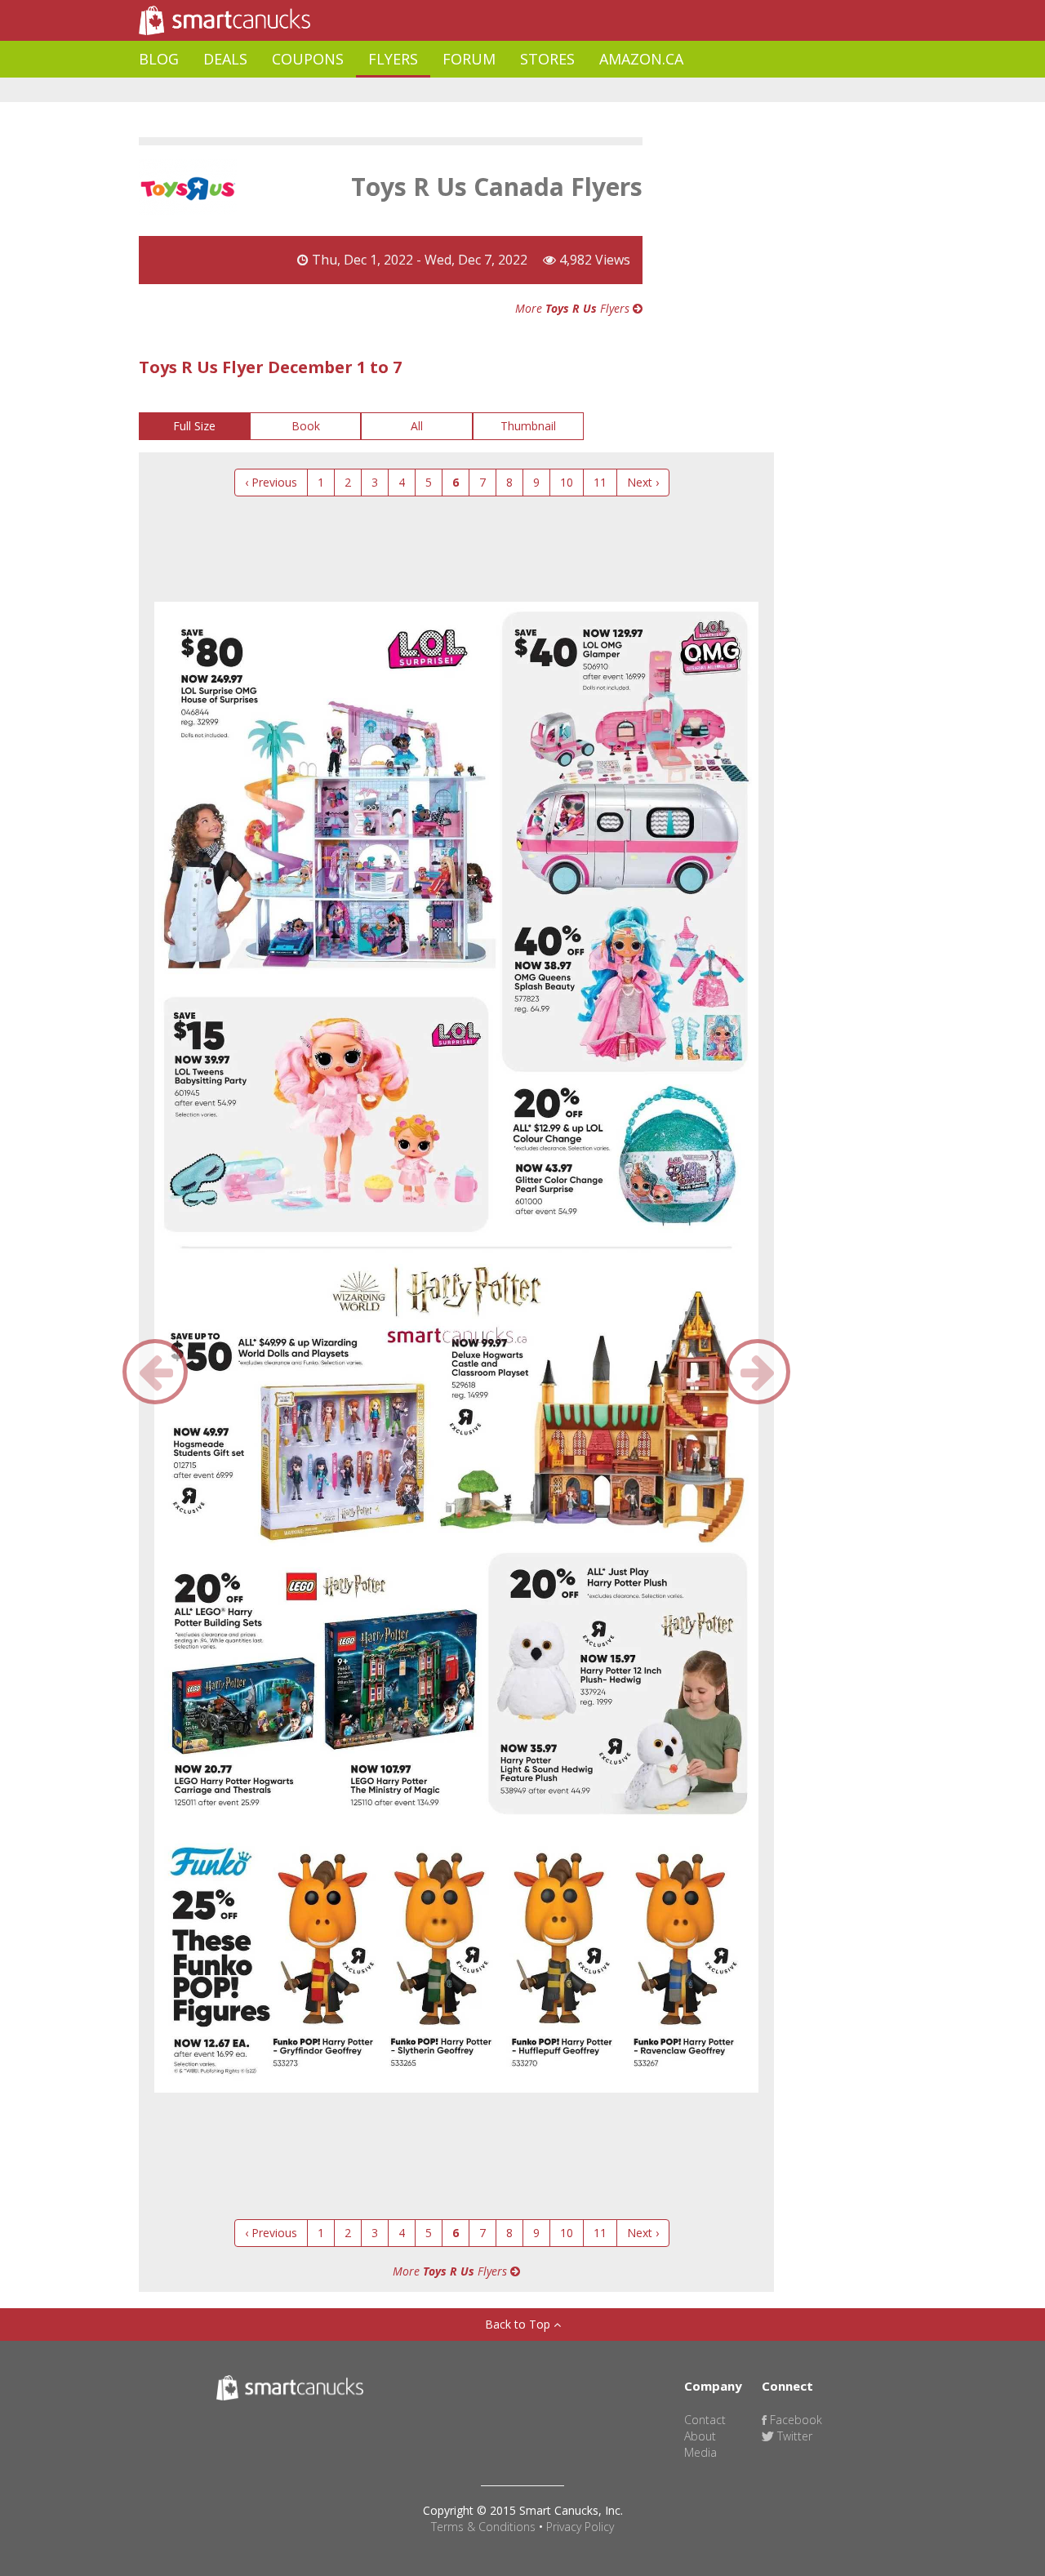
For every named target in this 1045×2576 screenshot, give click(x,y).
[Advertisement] (436, 90)
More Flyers (574, 308)
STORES (547, 59)
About (700, 2436)
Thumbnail (528, 426)
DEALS (225, 59)
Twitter (793, 2436)
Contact (705, 2420)
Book (306, 426)
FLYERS (393, 59)
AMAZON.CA (641, 59)
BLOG (159, 59)
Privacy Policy (580, 2527)
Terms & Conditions (483, 2527)
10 (567, 482)
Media (700, 2452)
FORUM (469, 59)
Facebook (794, 2420)
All (417, 426)
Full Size (194, 426)
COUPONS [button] (308, 59)
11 (600, 482)
